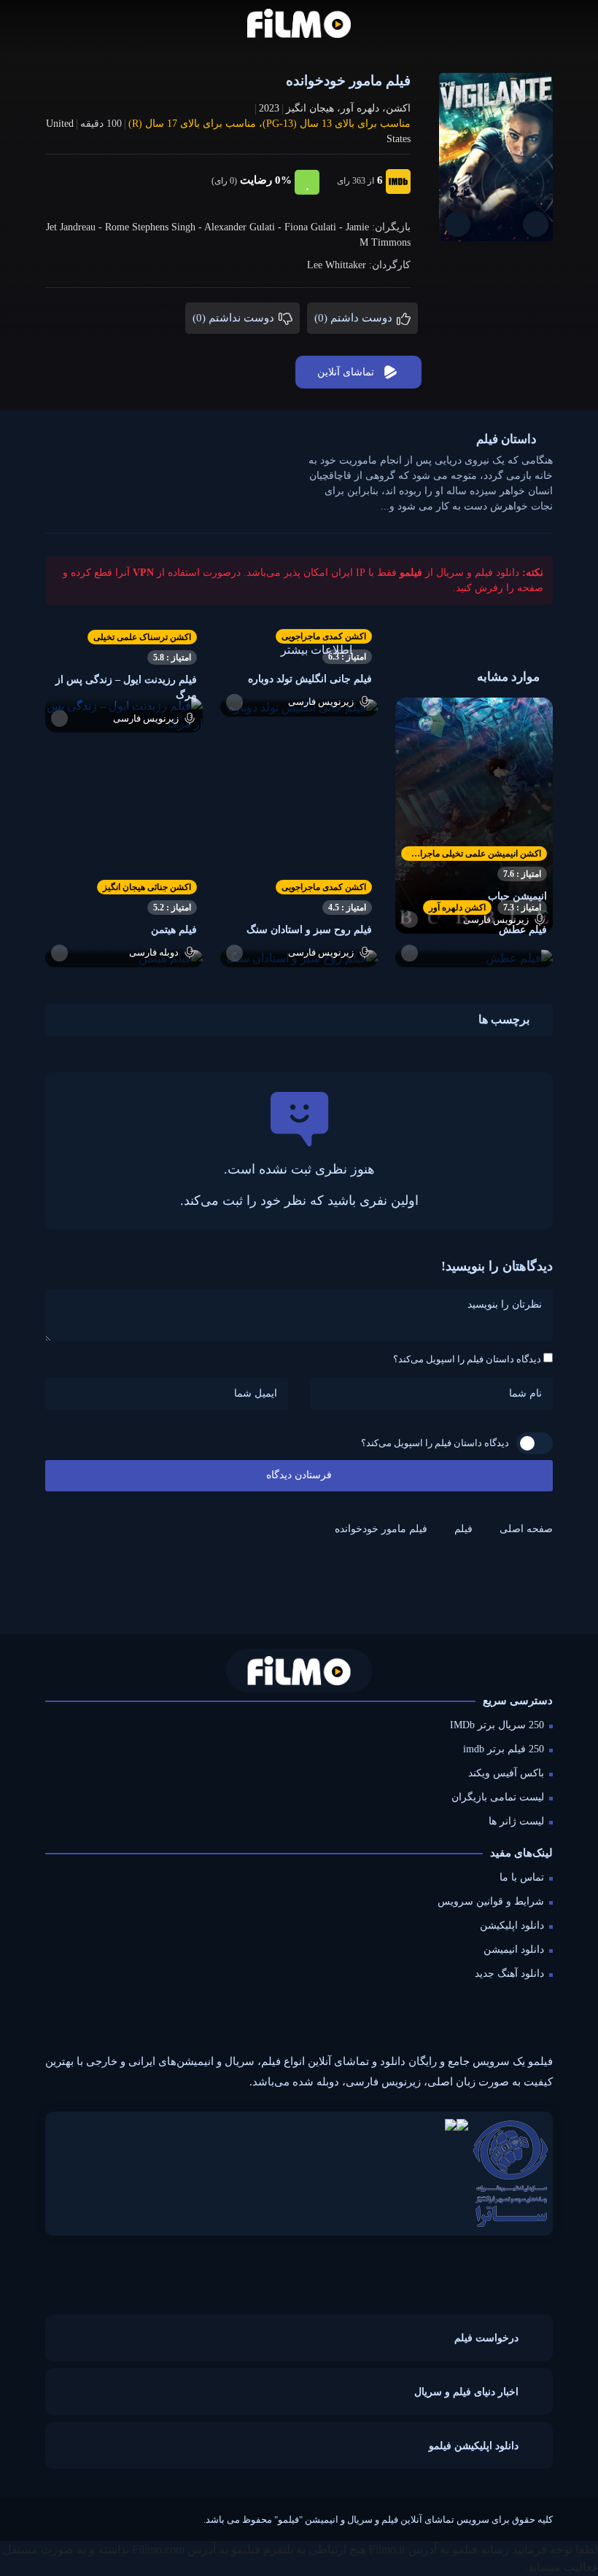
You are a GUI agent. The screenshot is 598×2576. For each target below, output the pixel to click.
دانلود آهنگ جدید (509, 1974)
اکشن (398, 108)
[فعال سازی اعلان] (458, 224)
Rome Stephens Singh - (155, 227)
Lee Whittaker (337, 265)
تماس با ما (522, 1877)
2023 (269, 108)
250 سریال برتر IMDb (497, 1725)
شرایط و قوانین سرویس (491, 1901)
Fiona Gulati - (315, 227)
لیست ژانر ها (516, 1821)
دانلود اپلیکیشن (512, 1925)
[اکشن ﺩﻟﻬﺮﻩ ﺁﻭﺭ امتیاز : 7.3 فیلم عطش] (474, 957)
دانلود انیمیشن (514, 1949)
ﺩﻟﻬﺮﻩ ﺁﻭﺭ (360, 108)
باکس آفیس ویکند (506, 1773)
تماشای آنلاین (346, 372)
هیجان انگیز (310, 108)
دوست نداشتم (235, 318)
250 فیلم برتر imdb (504, 1749)
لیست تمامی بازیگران (498, 1797)
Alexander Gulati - (244, 227)
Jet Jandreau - (75, 227)
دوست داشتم (355, 318)
